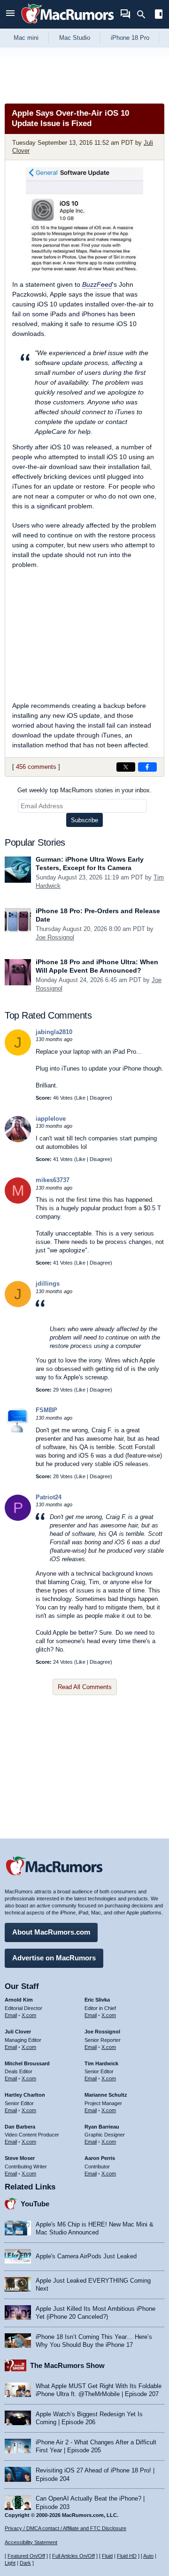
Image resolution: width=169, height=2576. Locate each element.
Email (11, 2015)
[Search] (144, 15)
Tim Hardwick (101, 2063)
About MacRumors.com (51, 1932)
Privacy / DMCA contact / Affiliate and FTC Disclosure (65, 2528)
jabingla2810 (54, 1032)
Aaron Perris (100, 2158)
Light (10, 2563)
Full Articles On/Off (73, 2556)
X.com (29, 2015)
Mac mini (26, 38)
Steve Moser (20, 2158)
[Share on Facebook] (147, 767)
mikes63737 (53, 1180)
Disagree (100, 1098)
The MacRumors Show (67, 2365)
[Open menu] (10, 14)
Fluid (107, 2556)
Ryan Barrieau (102, 2127)
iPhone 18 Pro (130, 38)
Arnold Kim (19, 2000)
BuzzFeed (97, 284)
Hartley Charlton (25, 2095)
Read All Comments (85, 1687)
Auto (148, 2556)
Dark (25, 2563)
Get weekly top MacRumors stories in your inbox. (84, 790)
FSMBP (46, 1410)
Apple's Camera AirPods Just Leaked (86, 2256)
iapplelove (51, 1119)
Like (81, 1098)
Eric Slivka (97, 2000)
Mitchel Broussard (27, 2063)
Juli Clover (18, 2032)
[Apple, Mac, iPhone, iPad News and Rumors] (68, 25)
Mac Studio (75, 38)
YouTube (35, 2204)
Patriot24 (49, 1497)
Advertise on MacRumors (54, 1958)
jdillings (48, 1284)
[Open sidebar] (159, 15)
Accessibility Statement (31, 2542)
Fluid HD (127, 2556)
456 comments (36, 767)
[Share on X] (126, 767)
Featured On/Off (26, 2556)
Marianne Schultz (106, 2095)
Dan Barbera (20, 2127)
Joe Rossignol (55, 937)
